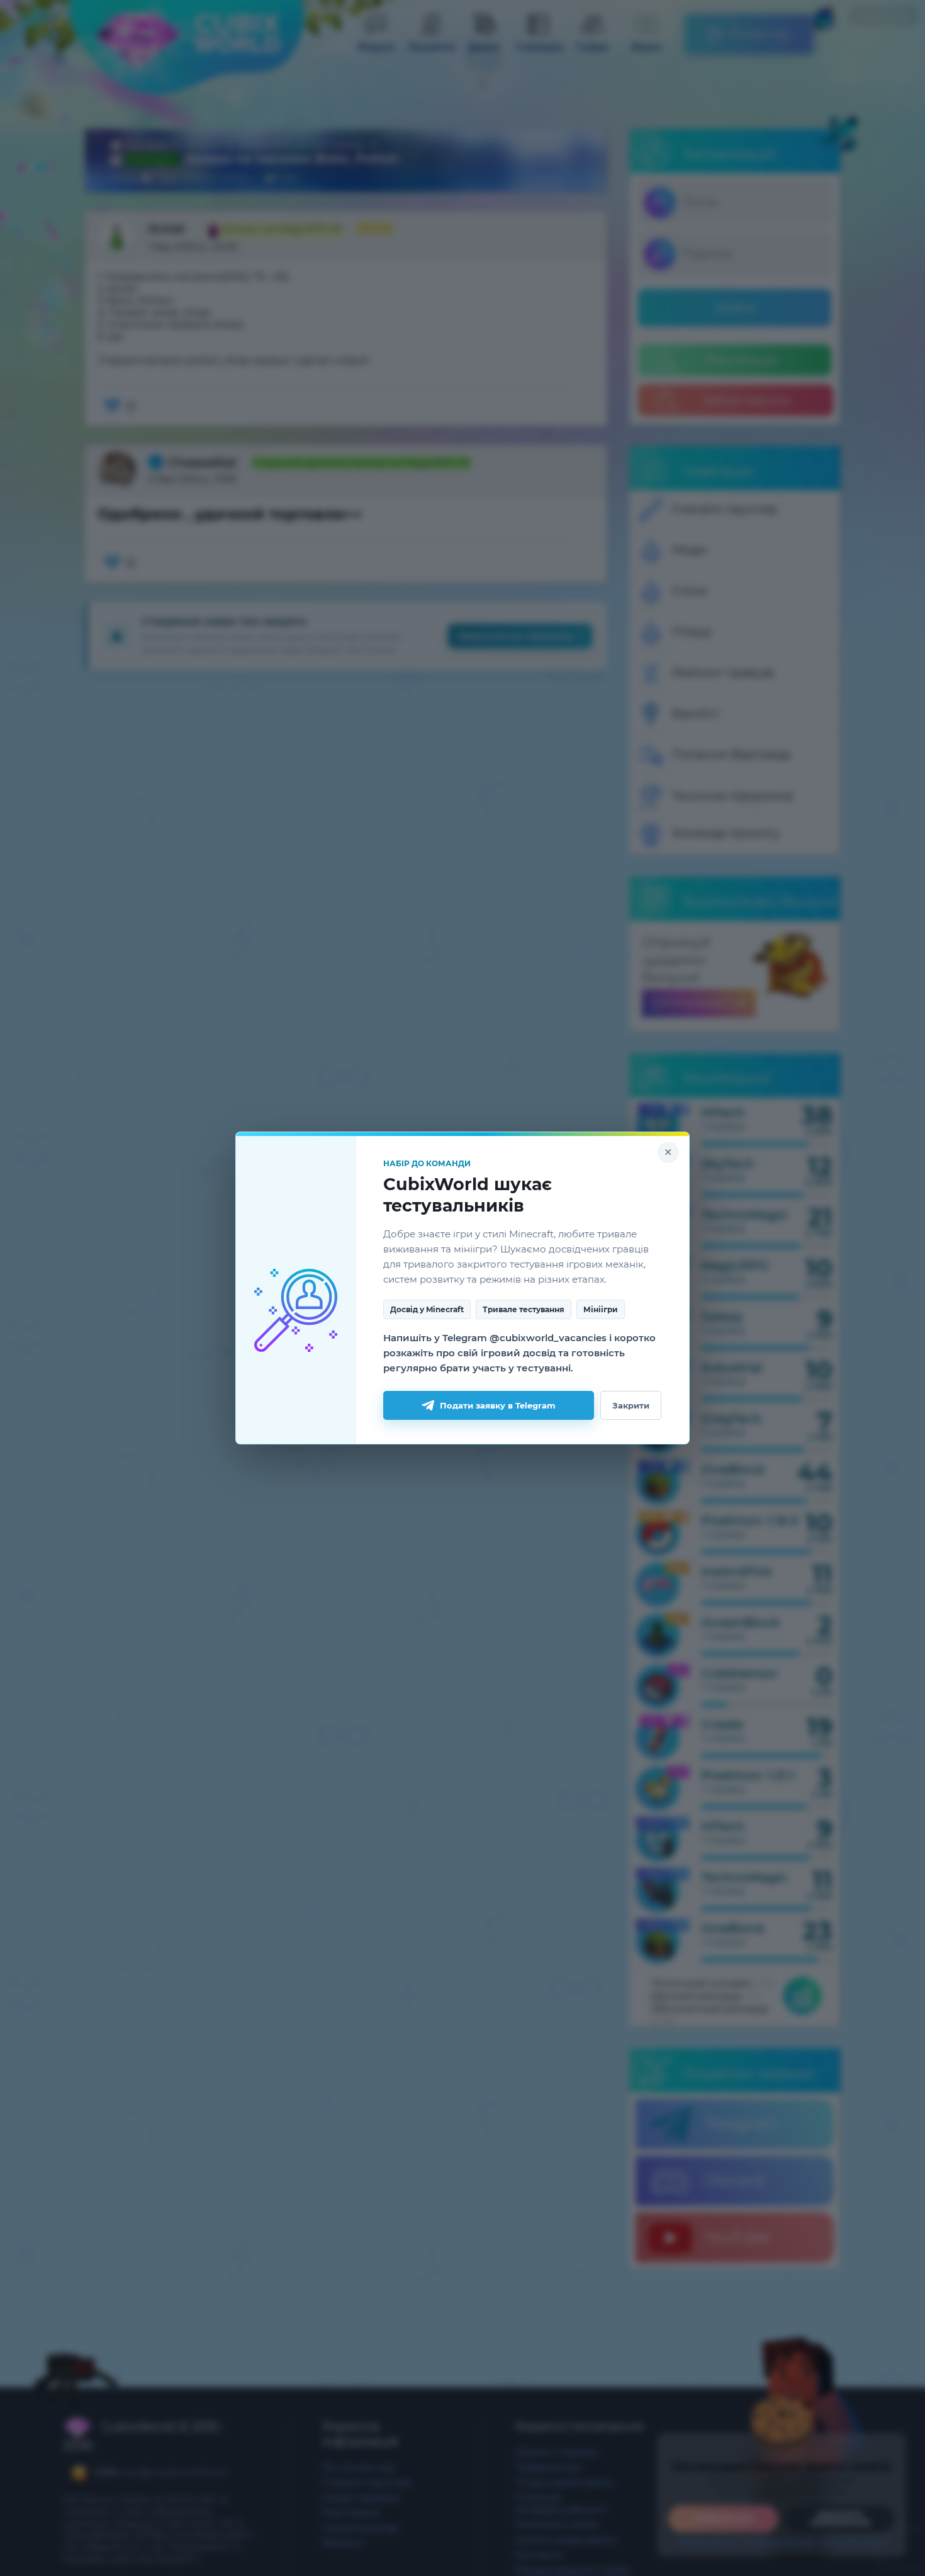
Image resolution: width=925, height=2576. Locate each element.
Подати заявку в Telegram (498, 1405)
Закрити (631, 1405)
